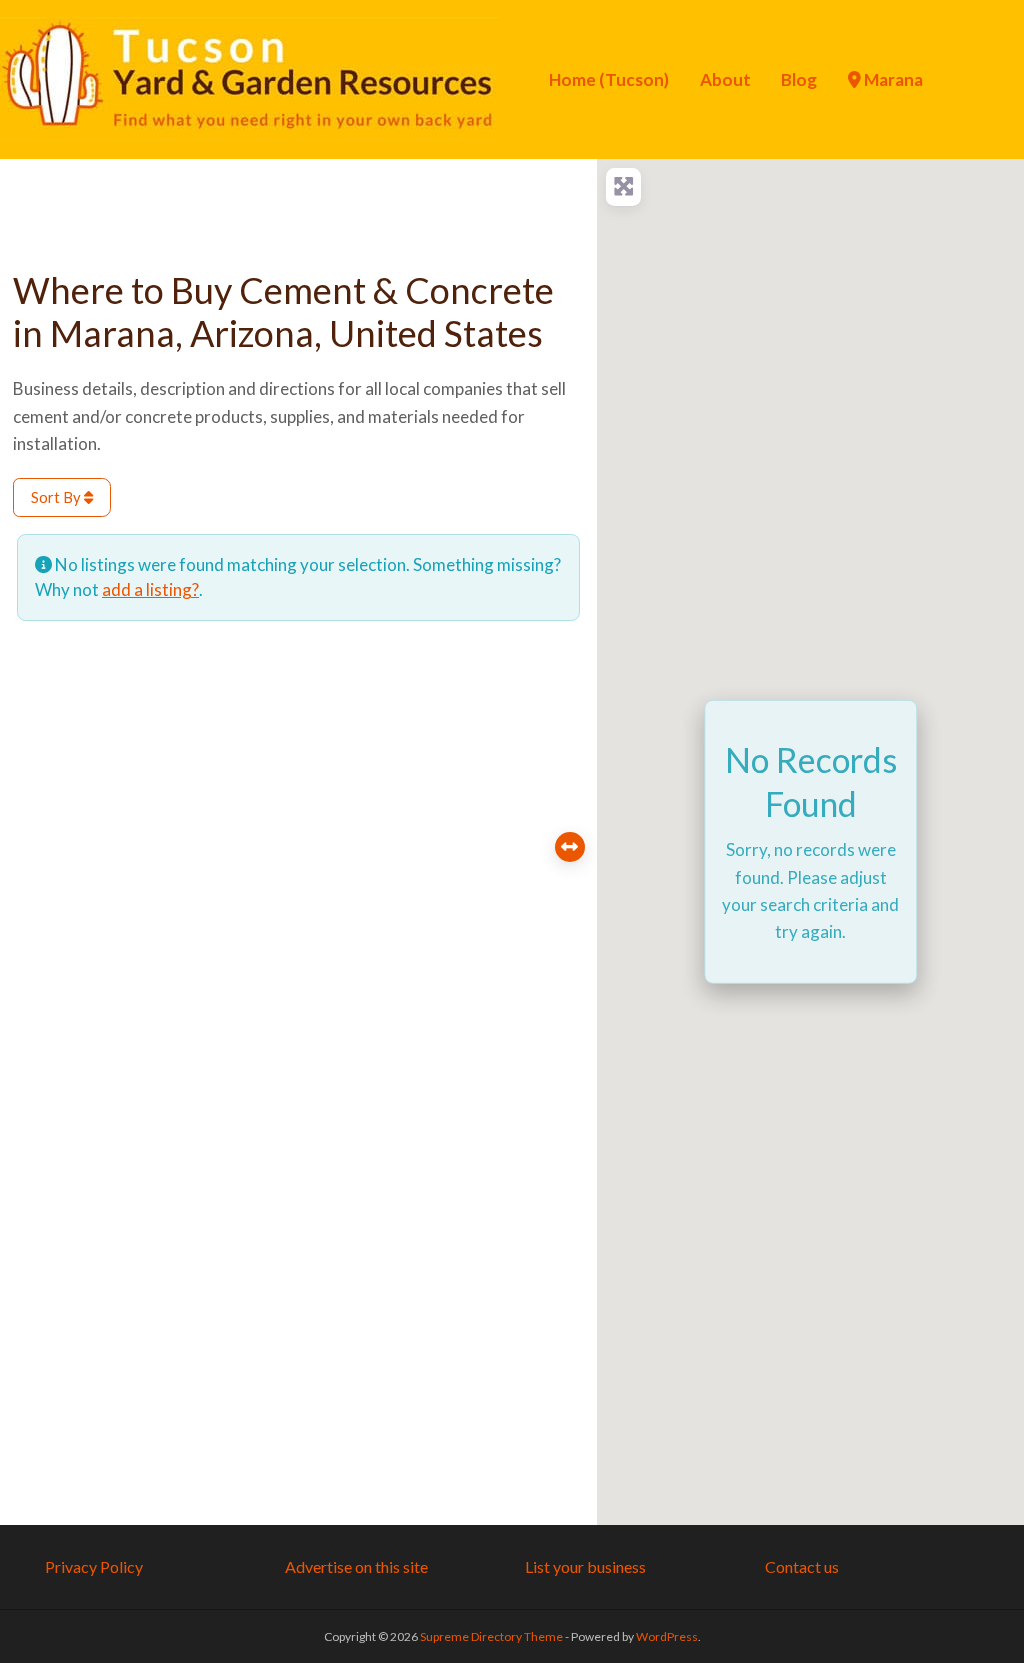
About (725, 79)
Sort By (57, 497)
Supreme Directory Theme (492, 1636)
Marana (892, 79)
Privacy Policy (94, 1566)
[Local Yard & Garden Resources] (250, 77)
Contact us (802, 1566)
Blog (799, 79)
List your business (585, 1566)
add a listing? (150, 589)
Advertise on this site (356, 1566)
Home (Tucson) (609, 79)
